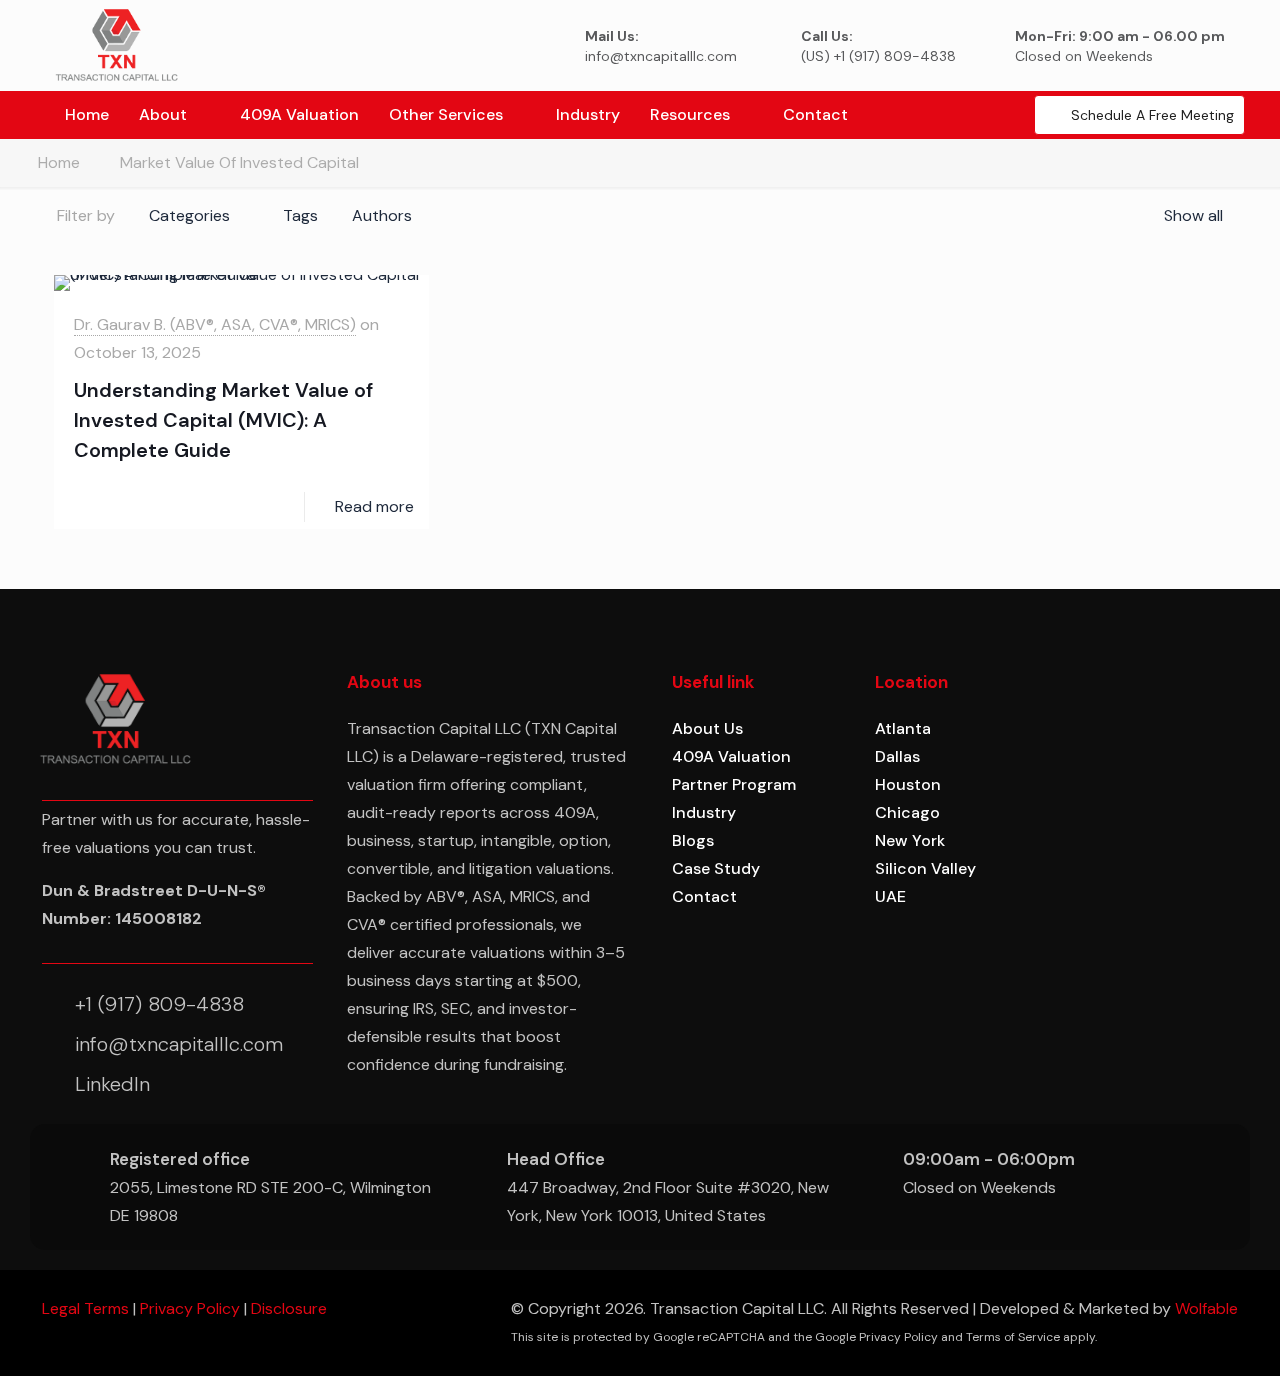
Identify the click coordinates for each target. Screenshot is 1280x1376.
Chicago (907, 812)
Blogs (693, 840)
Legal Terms (85, 1308)
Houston (908, 784)
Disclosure (289, 1308)
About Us (707, 728)
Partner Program (734, 784)
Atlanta (903, 728)
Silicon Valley (925, 868)
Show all (1193, 215)
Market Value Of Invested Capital (239, 162)
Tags (300, 215)
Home (59, 162)
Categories (189, 215)
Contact (704, 896)
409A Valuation (731, 756)
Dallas (897, 756)
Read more (374, 506)
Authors (382, 215)
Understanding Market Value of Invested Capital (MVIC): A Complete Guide (223, 420)
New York (910, 840)
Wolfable (1206, 1308)
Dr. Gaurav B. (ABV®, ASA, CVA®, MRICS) (215, 324)
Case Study (716, 868)
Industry (704, 812)
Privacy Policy (190, 1308)
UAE (890, 896)
